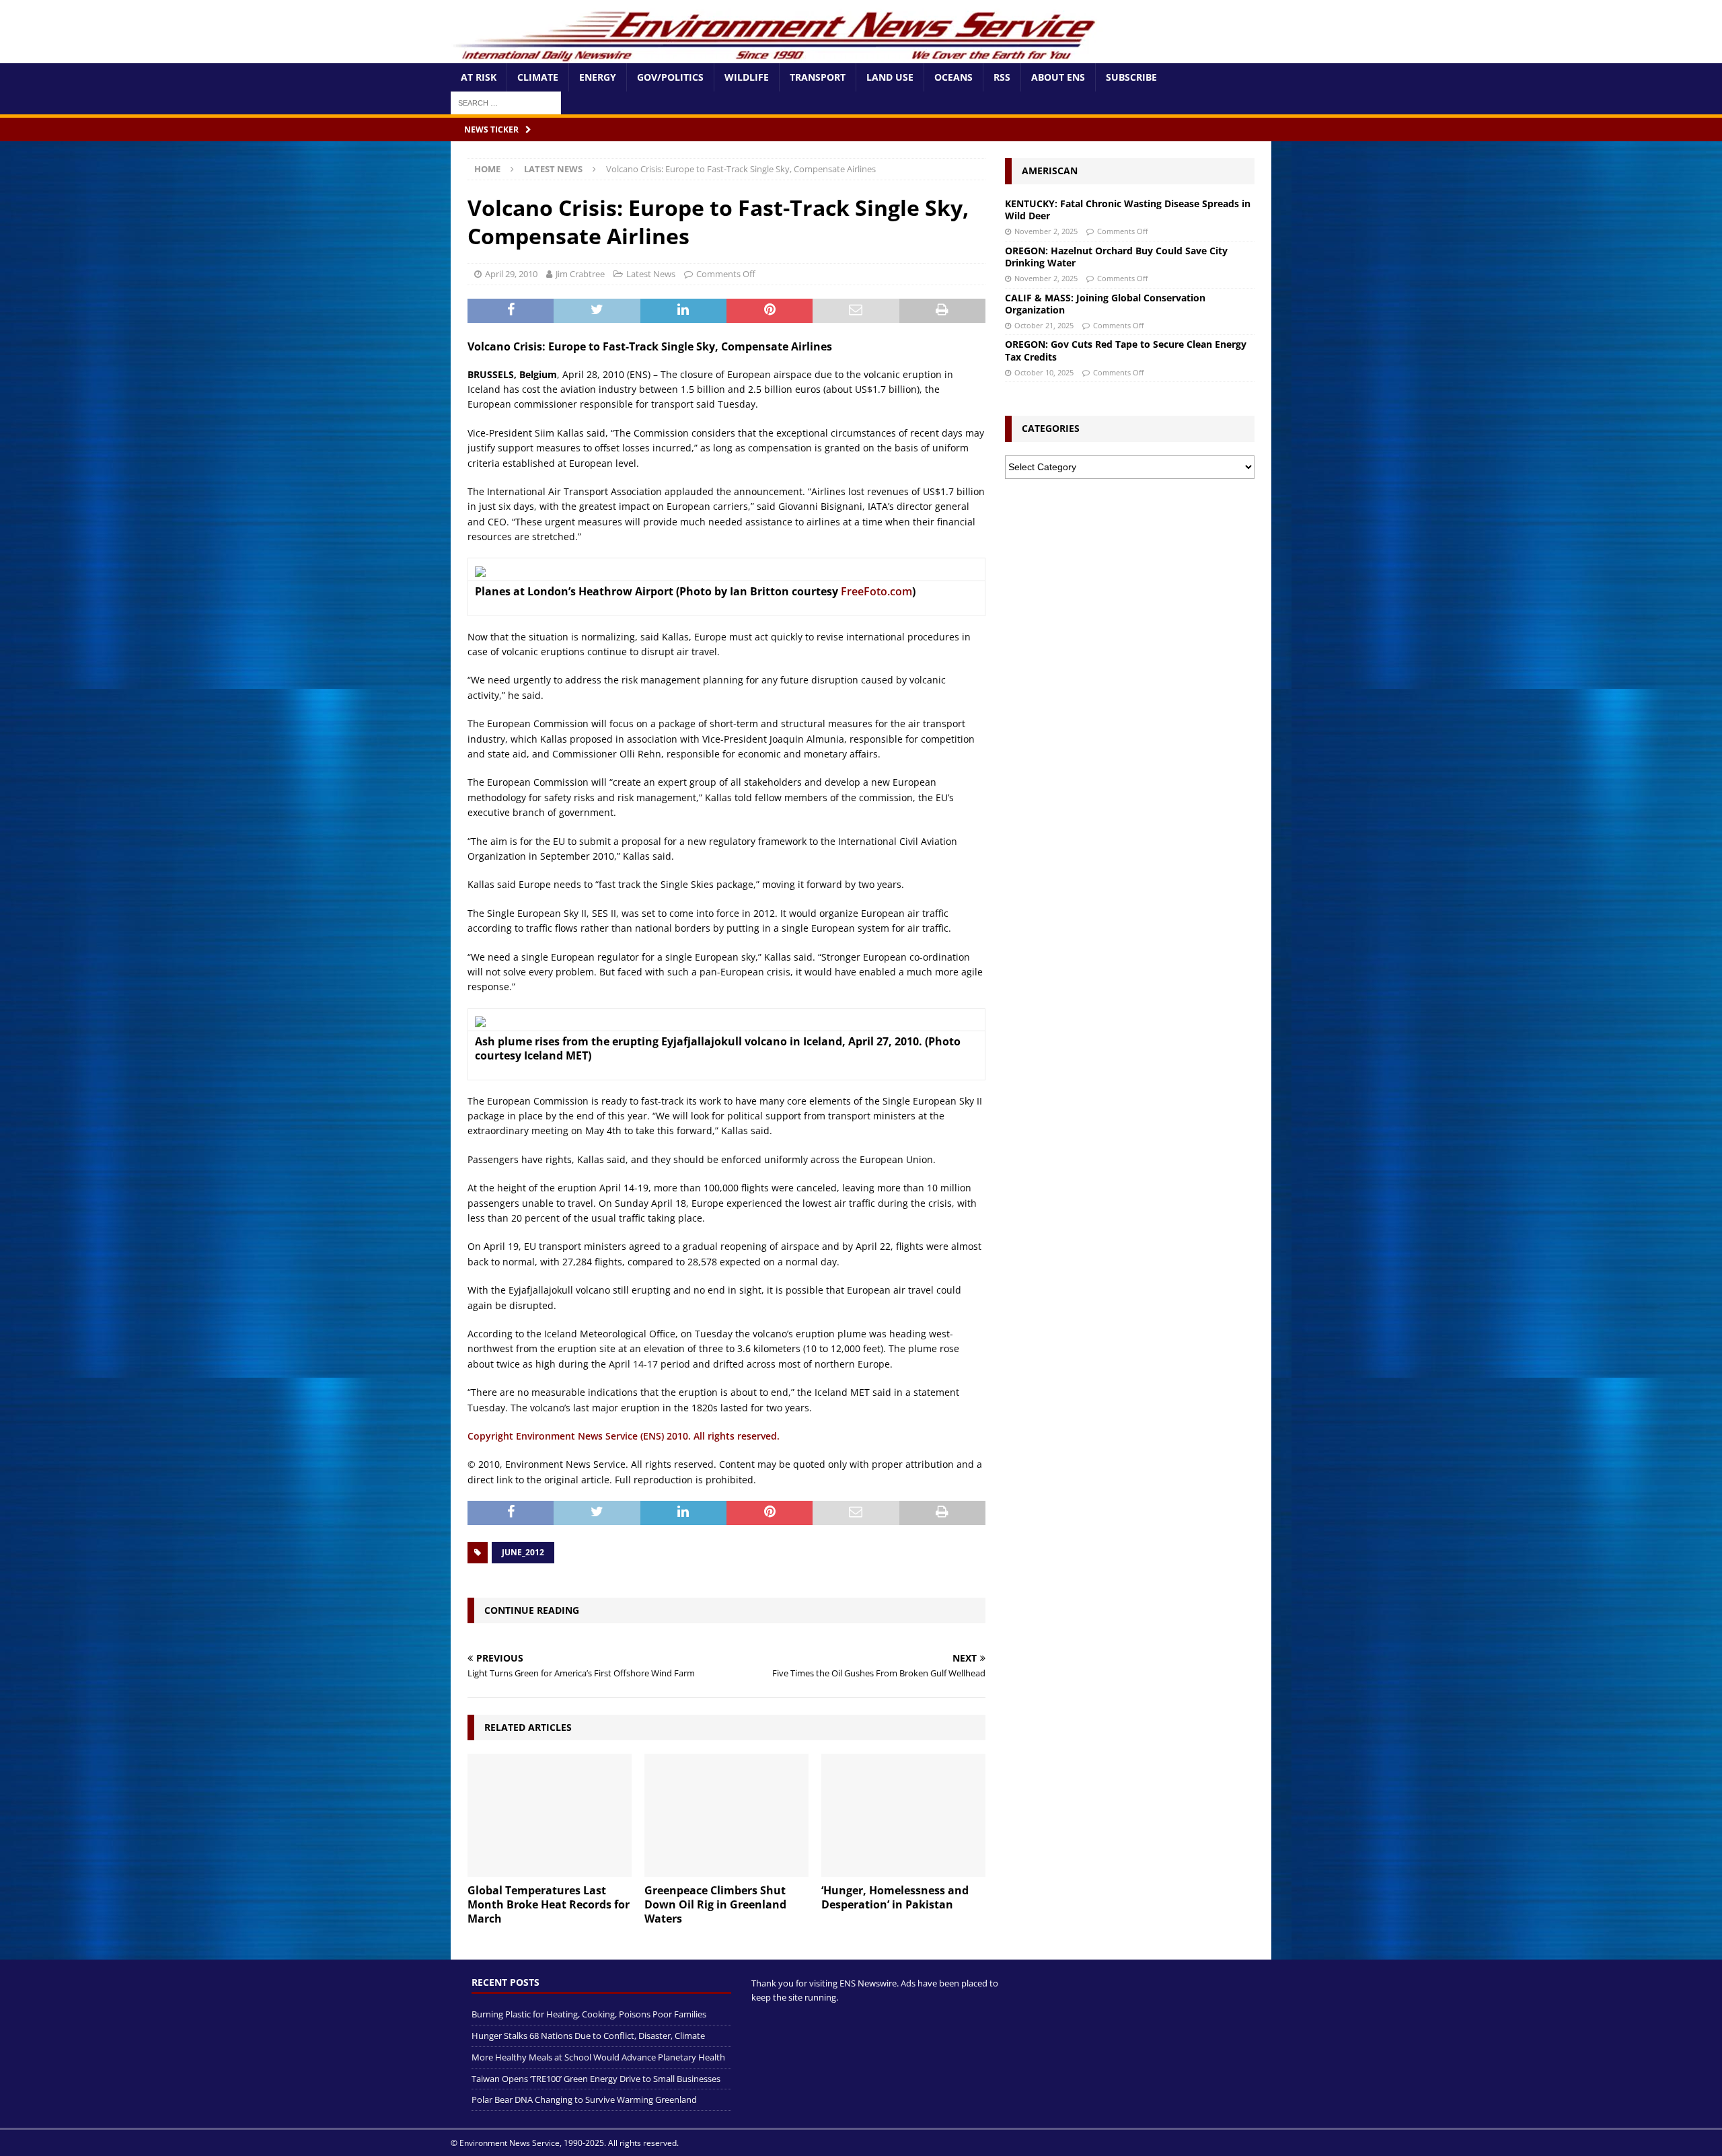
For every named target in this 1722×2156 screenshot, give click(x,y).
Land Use (890, 77)
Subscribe (1131, 77)
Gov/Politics (670, 77)
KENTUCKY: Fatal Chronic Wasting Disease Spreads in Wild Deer (1128, 210)
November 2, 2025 (1046, 231)
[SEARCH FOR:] (506, 102)
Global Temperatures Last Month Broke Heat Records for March (549, 1904)
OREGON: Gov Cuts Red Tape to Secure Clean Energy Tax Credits (1126, 350)
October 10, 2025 (1044, 372)
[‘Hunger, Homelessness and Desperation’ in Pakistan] (903, 1815)
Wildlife (747, 77)
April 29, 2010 (511, 274)
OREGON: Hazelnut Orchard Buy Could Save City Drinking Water (1116, 257)
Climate (538, 77)
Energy (598, 77)
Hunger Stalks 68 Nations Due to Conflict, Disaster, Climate (588, 2035)
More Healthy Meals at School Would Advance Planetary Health (598, 2056)
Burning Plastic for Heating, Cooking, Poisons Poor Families (589, 2014)
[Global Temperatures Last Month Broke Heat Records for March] (550, 1815)
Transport (818, 77)
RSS (1002, 77)
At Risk (479, 77)
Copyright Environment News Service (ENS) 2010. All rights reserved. (624, 1436)
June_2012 (523, 1552)
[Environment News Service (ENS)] (777, 55)
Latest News (651, 274)
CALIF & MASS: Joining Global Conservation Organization (1105, 304)
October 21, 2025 (1044, 325)
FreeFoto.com (876, 591)
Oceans (953, 77)
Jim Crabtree (580, 274)
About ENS (1058, 77)
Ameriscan (1050, 171)
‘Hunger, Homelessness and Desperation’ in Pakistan (895, 1897)
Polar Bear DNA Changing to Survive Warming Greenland (584, 2099)
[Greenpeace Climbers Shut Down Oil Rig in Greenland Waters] (726, 1815)
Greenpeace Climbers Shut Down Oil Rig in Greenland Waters (715, 1904)
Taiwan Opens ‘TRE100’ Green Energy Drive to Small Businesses (596, 2078)
